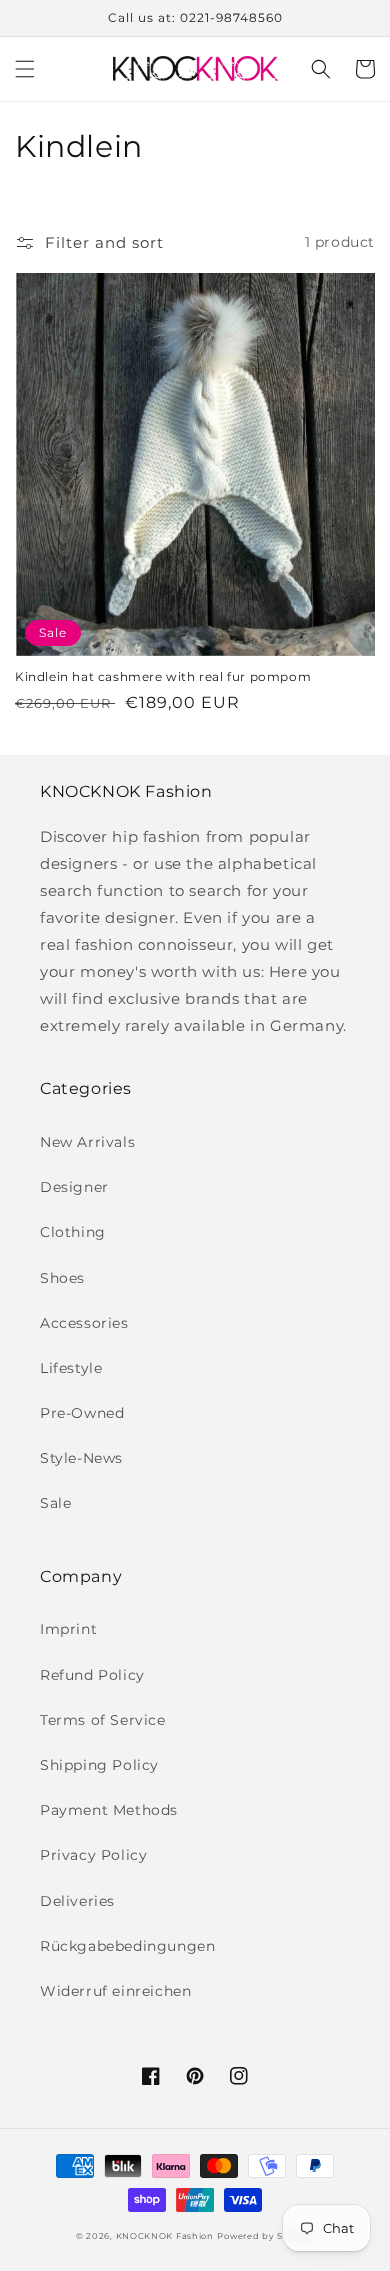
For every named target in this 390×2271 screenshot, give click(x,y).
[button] (25, 69)
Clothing (73, 1232)
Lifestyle (71, 1368)
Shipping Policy (99, 1765)
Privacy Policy (93, 1855)
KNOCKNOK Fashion (165, 2236)
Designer (74, 1187)
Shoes (62, 1278)
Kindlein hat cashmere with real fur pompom (163, 676)
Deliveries (77, 1901)
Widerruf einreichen (115, 1991)
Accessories (84, 1323)
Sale (55, 1503)
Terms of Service (103, 1720)
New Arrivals (87, 1142)
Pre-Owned (82, 1413)
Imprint (68, 1629)
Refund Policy (92, 1675)
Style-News (81, 1458)
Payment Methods (109, 1810)
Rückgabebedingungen (127, 1946)
